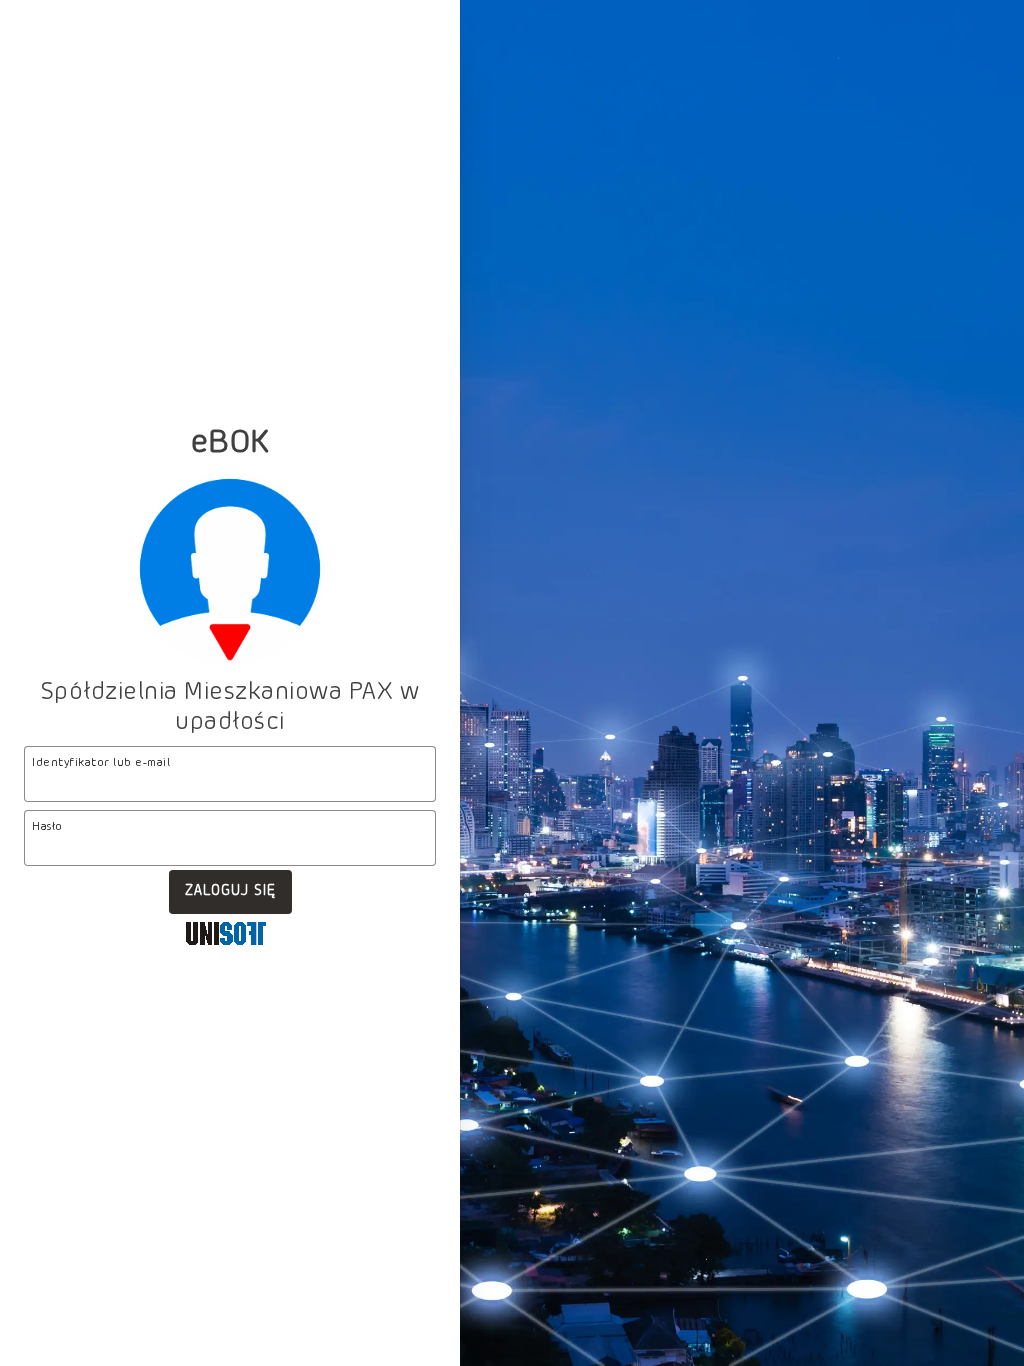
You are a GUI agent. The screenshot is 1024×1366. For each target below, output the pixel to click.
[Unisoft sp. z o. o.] (226, 936)
